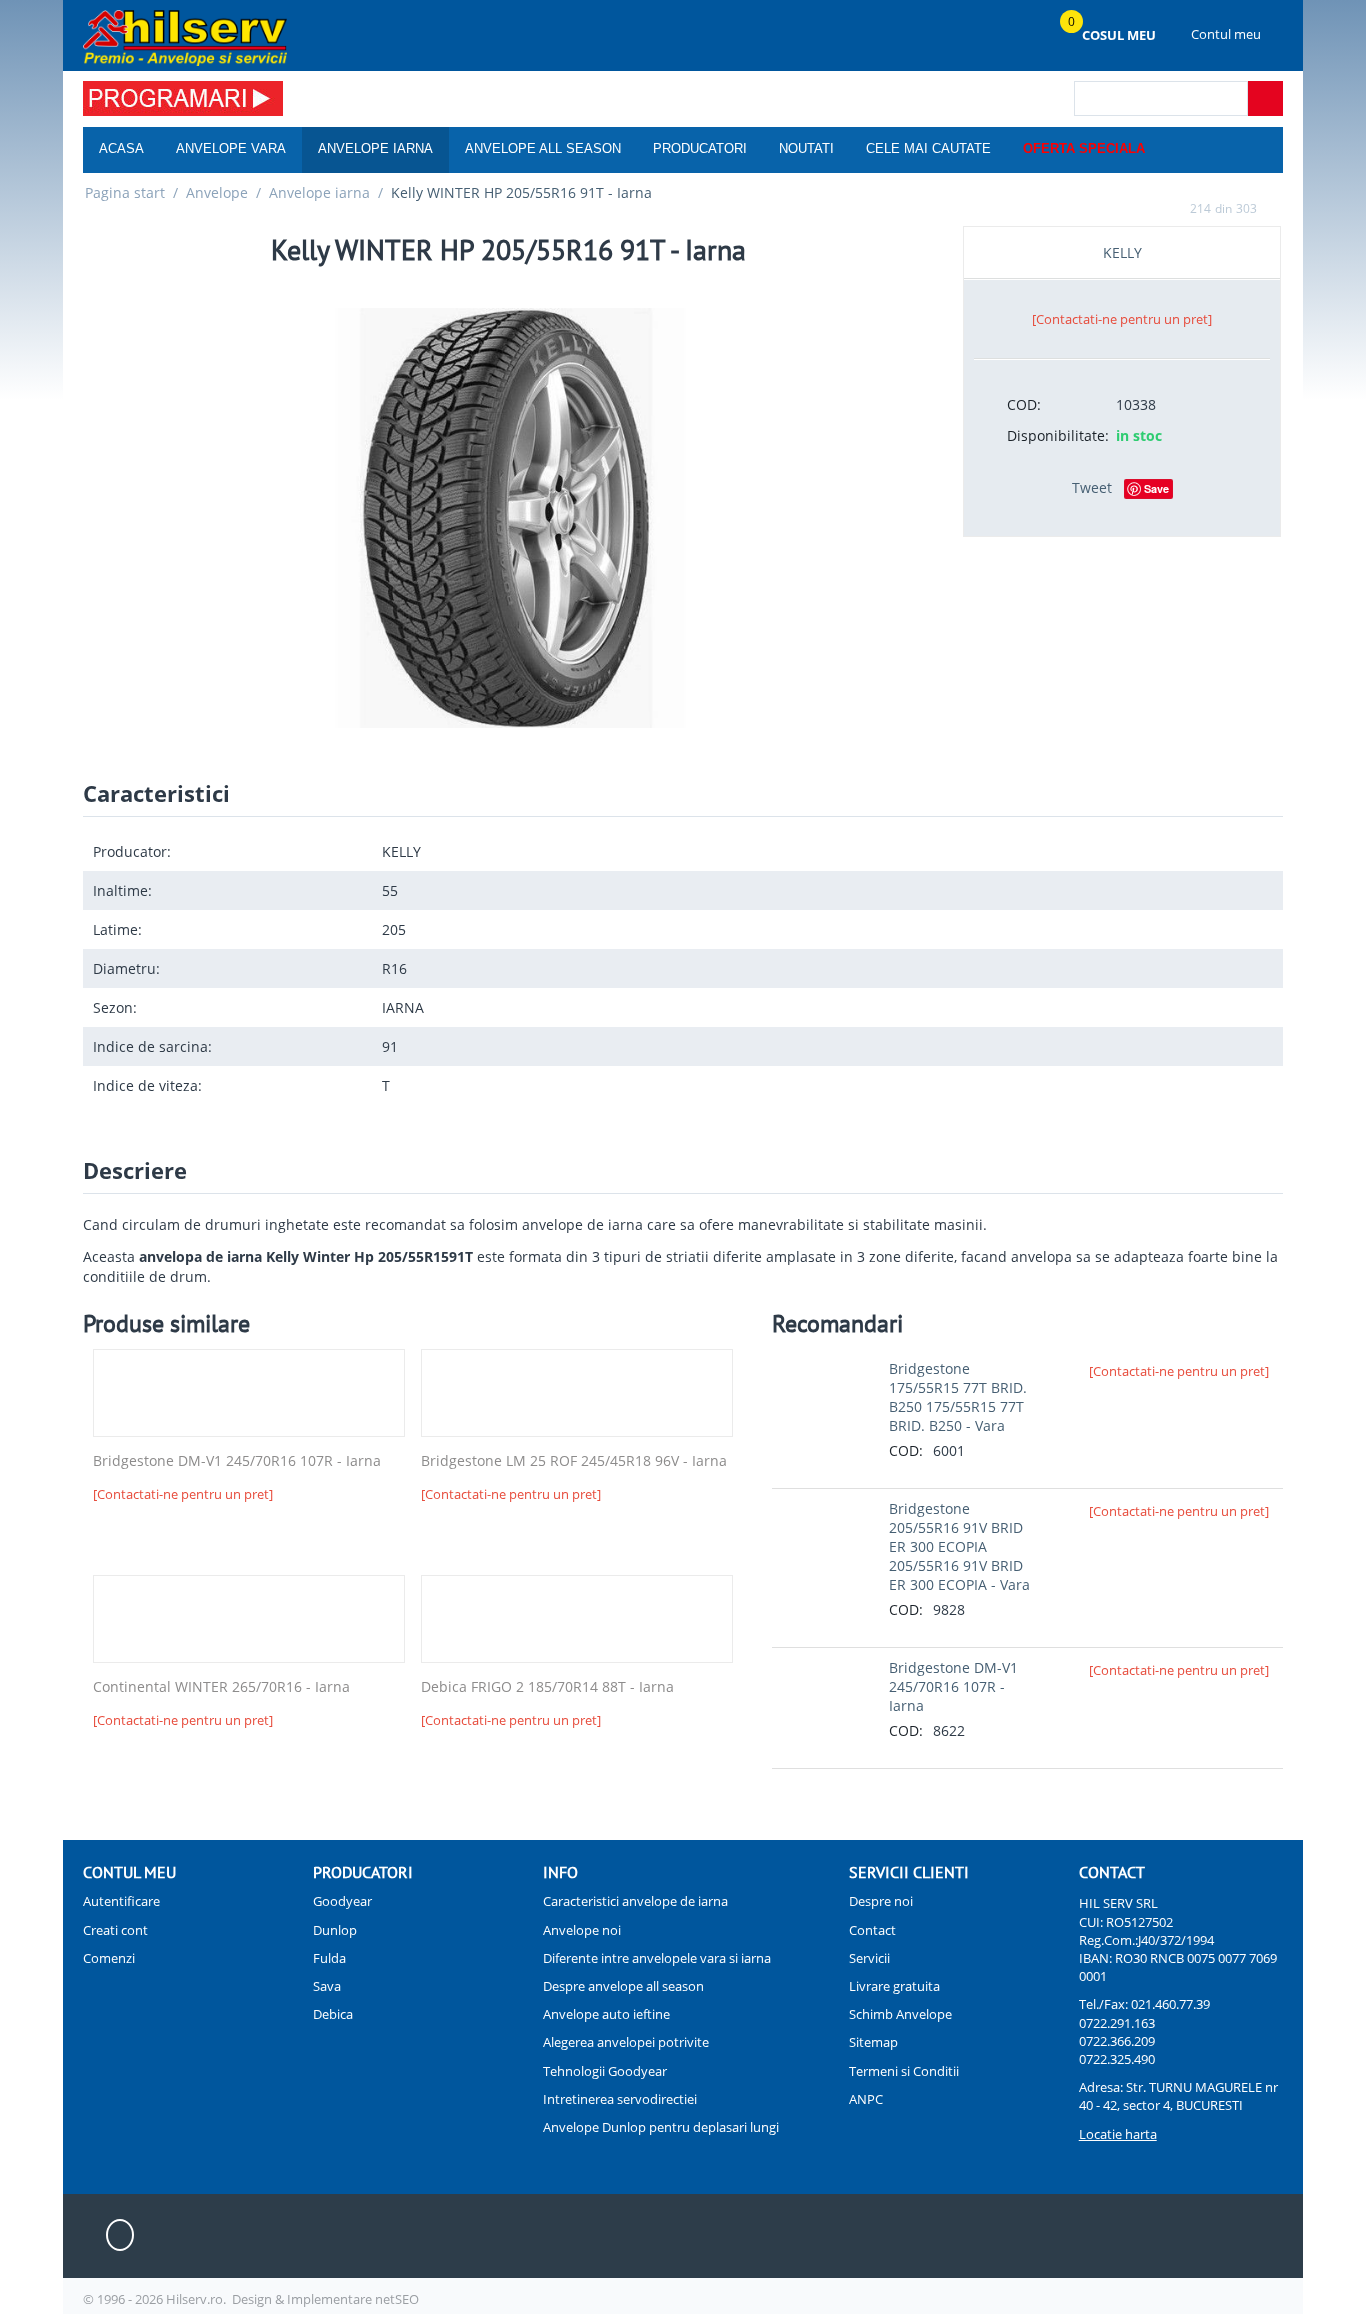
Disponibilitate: (1054, 435)
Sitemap (873, 2042)
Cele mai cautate (928, 148)
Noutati (806, 148)
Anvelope (217, 192)
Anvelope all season (543, 148)
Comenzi (109, 1958)
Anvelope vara (231, 148)
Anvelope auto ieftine (606, 2014)
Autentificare (121, 1901)
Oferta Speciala (1084, 148)
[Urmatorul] (1276, 208)
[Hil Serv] (185, 37)
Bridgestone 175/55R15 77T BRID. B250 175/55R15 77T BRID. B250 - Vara (958, 1397)
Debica (333, 2014)
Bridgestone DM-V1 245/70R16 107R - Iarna (237, 1461)
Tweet (1092, 487)
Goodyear (342, 1901)
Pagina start (125, 192)
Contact (872, 1930)
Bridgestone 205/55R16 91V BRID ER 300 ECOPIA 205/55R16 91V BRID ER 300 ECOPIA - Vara (959, 1546)
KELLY (1122, 252)
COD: (1024, 404)
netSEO (397, 2299)
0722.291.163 (1117, 2023)
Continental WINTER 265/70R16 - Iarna (221, 1687)
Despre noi (881, 1901)
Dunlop (335, 1930)
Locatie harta (1118, 2134)
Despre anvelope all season (623, 1986)
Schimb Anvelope (900, 2014)
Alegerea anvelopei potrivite (626, 2042)
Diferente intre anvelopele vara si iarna (657, 1958)
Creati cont (115, 1930)
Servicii (869, 1958)
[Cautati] (1265, 98)
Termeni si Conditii (904, 2071)
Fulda (329, 1958)
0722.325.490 (1117, 2059)
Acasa (121, 148)
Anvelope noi (582, 1930)
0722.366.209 (1117, 2041)
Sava (327, 1986)
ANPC (866, 2099)
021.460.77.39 (1170, 2004)
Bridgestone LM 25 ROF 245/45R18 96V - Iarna (574, 1461)
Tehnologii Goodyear (605, 2071)
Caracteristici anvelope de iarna (635, 1901)
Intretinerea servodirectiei (620, 2099)
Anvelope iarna (375, 148)
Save (1156, 488)
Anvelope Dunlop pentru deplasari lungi (661, 2127)
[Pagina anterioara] (1171, 208)
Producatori (700, 148)
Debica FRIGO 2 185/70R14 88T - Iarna (547, 1687)
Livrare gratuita (894, 1986)
